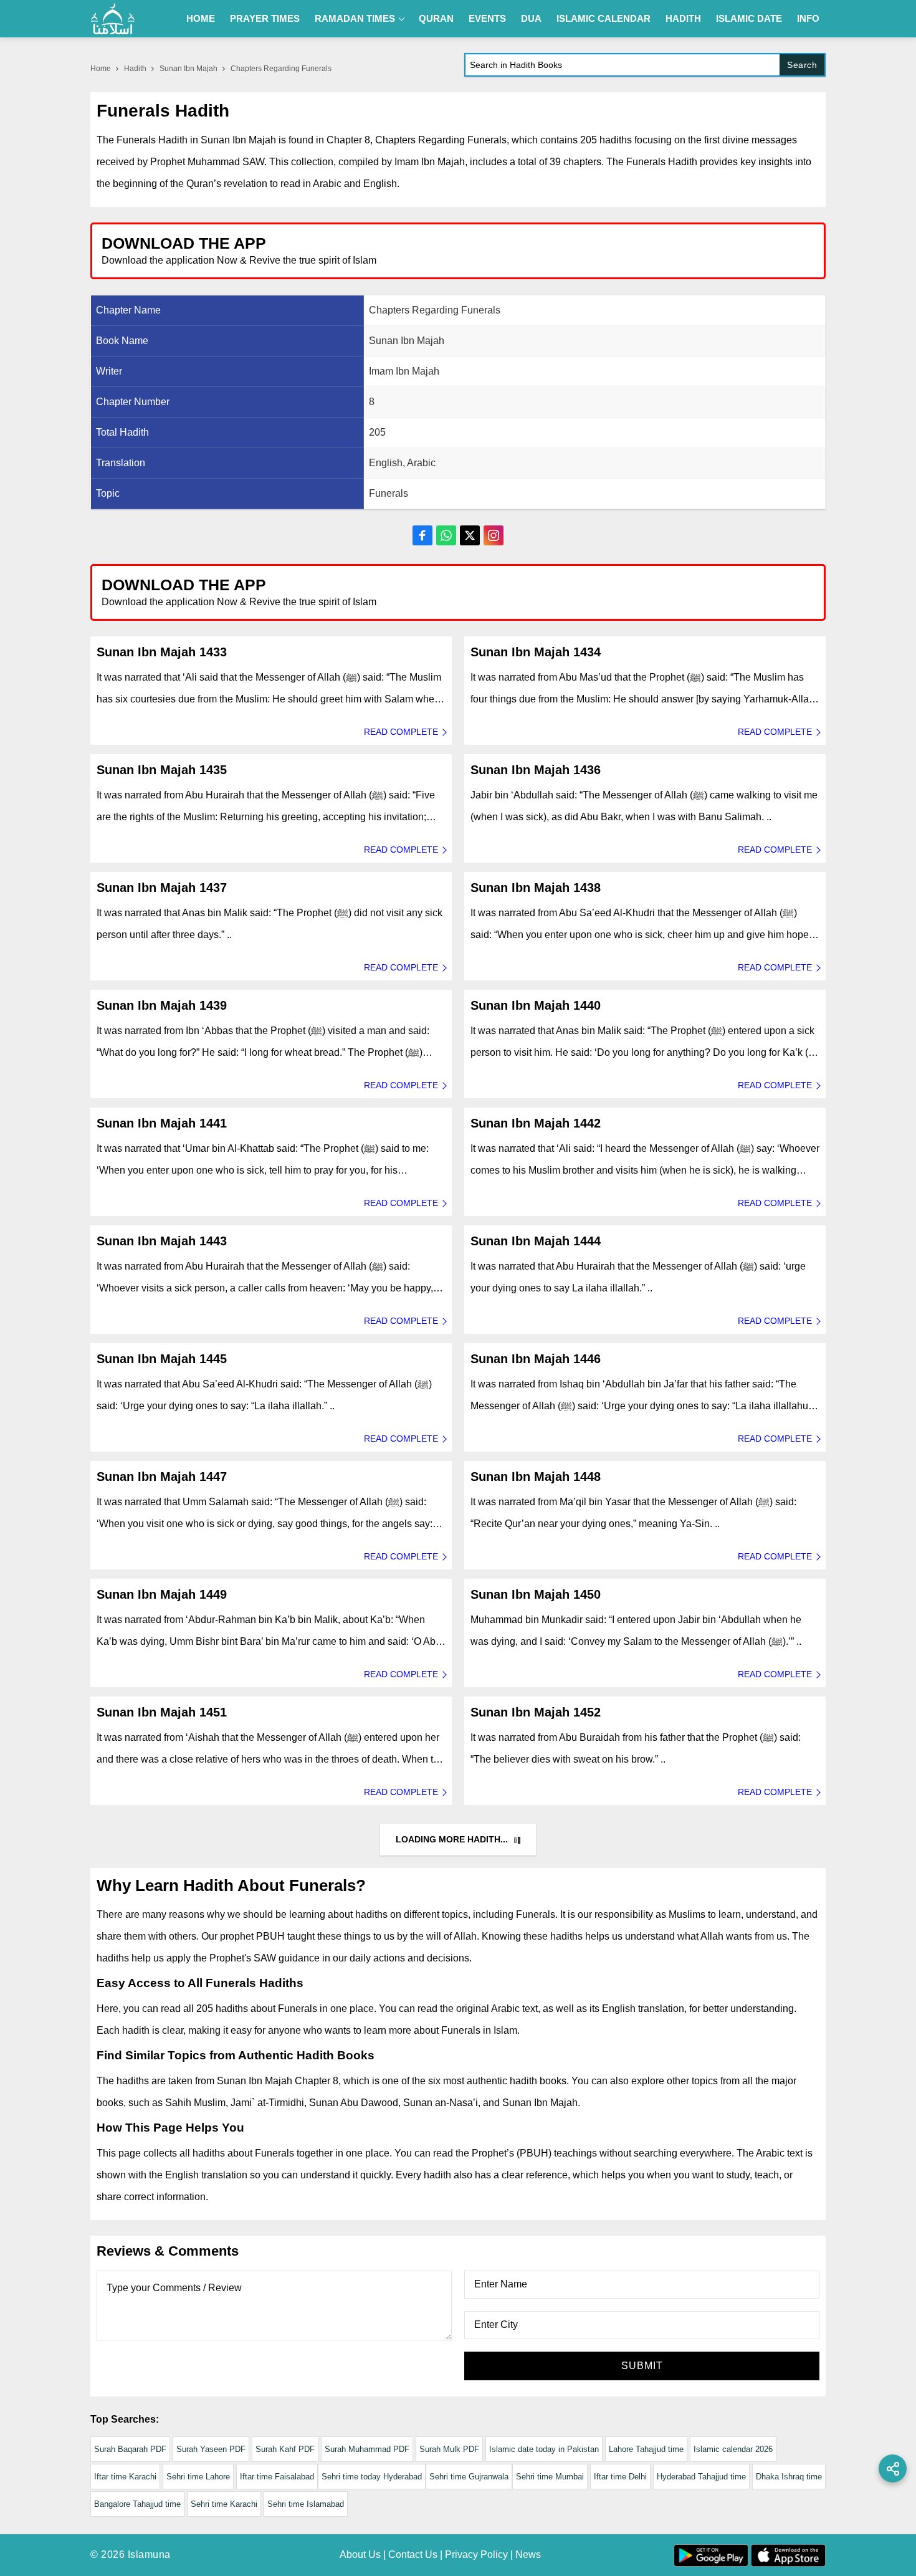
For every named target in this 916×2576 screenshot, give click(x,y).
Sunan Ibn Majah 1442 (536, 1123)
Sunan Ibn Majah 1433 (162, 652)
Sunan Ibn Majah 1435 (162, 770)
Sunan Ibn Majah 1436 (536, 770)
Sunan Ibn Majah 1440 (536, 1005)
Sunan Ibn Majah (188, 69)
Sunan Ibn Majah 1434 (536, 652)
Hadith (683, 18)
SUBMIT (642, 2366)
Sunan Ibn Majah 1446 (536, 1359)
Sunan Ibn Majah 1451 (162, 1712)
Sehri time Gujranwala (469, 2477)
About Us (360, 2554)
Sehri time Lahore (198, 2477)
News (528, 2554)
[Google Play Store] (641, 250)
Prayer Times (265, 18)
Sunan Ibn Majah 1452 (536, 1712)
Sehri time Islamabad (306, 2504)
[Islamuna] (113, 19)
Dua (531, 18)
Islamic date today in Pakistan (544, 2449)
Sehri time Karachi (224, 2504)
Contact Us (413, 2554)
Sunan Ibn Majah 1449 (162, 1594)
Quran (436, 18)
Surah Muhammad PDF (367, 2449)
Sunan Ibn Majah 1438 (536, 888)
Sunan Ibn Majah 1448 (536, 1477)
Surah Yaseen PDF (211, 2449)
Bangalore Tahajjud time (137, 2504)
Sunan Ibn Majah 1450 (536, 1594)
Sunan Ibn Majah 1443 (162, 1241)
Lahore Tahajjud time (646, 2449)
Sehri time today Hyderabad (372, 2477)
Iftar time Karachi (125, 2477)
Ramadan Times (355, 18)
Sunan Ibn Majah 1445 (162, 1359)
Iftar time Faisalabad (277, 2477)
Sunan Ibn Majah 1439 (162, 1005)
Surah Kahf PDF (285, 2449)
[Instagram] (494, 535)
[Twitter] (470, 535)
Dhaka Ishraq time (789, 2477)
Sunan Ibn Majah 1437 (162, 888)
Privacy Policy (476, 2554)
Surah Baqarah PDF (130, 2449)
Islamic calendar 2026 (733, 2449)
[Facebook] (422, 535)
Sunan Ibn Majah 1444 (536, 1241)
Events (487, 18)
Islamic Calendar (604, 18)
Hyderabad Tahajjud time (701, 2477)
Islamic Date (749, 18)
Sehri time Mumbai (550, 2477)
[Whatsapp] (446, 535)
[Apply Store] (758, 250)
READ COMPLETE (401, 732)
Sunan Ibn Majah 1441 (162, 1123)
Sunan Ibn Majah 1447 (162, 1477)
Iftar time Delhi (620, 2477)
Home (201, 18)
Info (808, 18)
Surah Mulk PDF (449, 2449)
